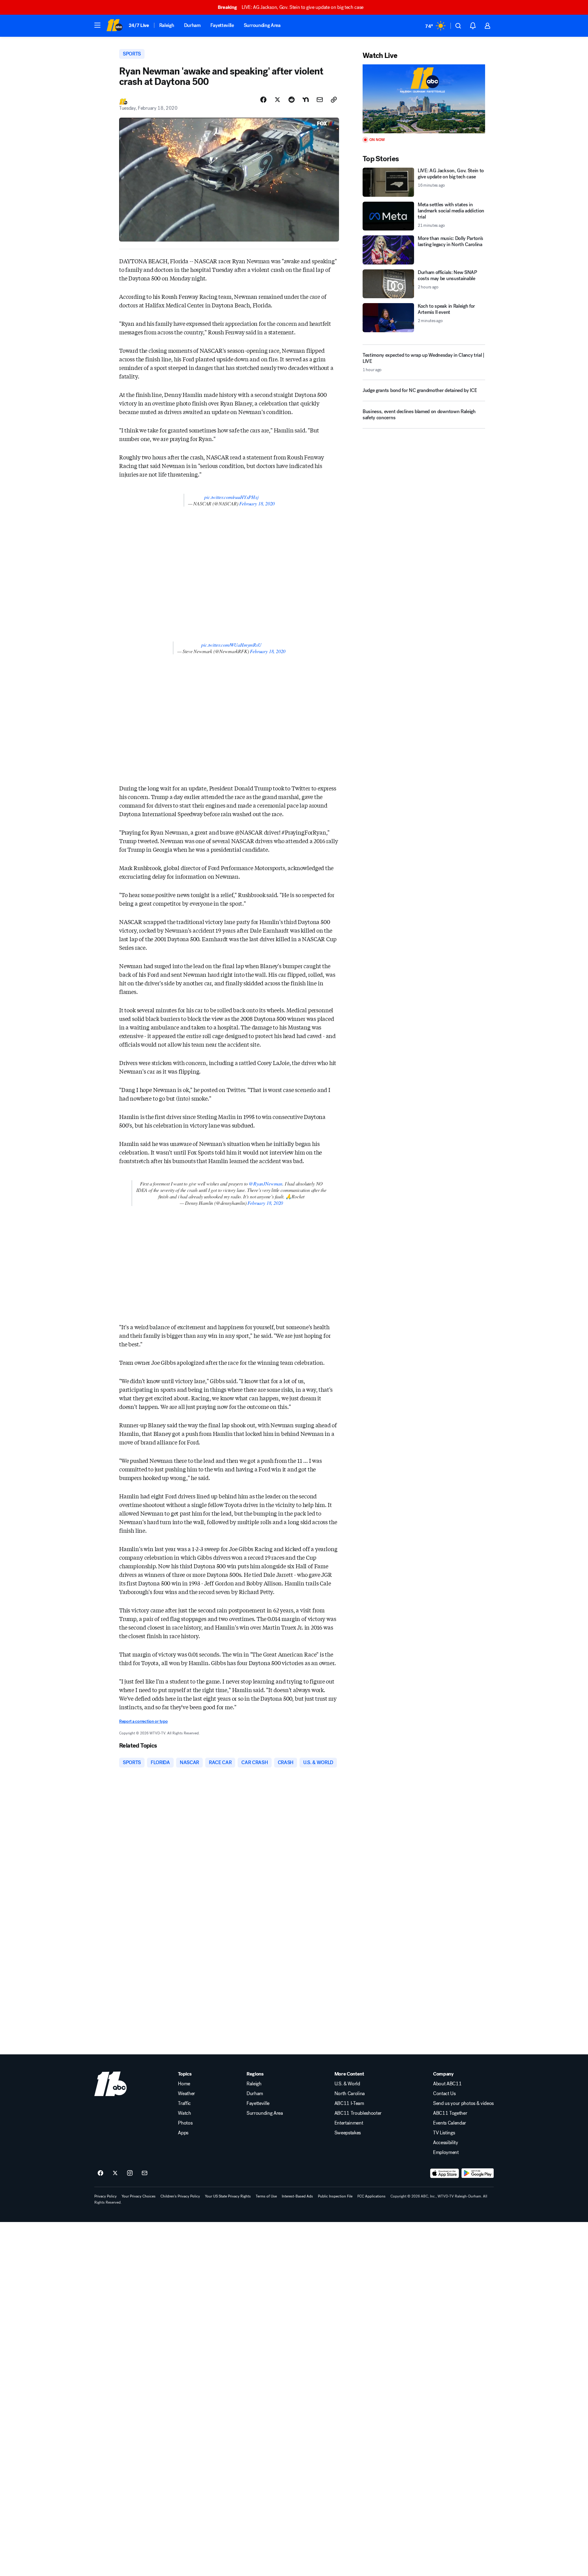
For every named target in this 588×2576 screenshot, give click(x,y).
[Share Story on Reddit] (292, 100)
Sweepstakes (348, 2133)
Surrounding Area (262, 25)
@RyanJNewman (266, 1183)
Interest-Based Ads (297, 2196)
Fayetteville (222, 25)
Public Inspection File (335, 2196)
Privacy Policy (106, 2196)
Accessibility (446, 2143)
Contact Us (444, 2094)
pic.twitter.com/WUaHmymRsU (231, 645)
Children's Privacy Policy (180, 2196)
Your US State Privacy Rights (228, 2196)
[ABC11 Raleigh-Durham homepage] (114, 26)
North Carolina (350, 2094)
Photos (185, 2123)
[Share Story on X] (277, 100)
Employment (446, 2152)
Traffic (184, 2103)
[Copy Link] (334, 100)
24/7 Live (139, 25)
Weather (187, 2094)
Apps (183, 2133)
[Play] (424, 99)
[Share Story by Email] (320, 100)
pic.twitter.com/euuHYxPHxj (231, 497)
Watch (184, 2113)
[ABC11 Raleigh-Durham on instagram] (130, 2173)
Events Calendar (450, 2123)
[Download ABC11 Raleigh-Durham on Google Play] (478, 2173)
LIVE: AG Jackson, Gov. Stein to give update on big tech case (291, 7)
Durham (192, 25)
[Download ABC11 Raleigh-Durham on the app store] (445, 2173)
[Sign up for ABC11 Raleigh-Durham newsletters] (145, 2173)
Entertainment (349, 2123)
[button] (97, 25)
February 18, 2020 (257, 503)
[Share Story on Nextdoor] (306, 100)
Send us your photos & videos (463, 2103)
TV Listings (444, 2133)
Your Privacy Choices (139, 2196)
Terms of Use (266, 2196)
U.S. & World (347, 2084)
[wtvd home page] (111, 2084)
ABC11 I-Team (349, 2103)
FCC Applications (371, 2196)
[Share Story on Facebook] (263, 100)
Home (184, 2084)
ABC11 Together (450, 2113)
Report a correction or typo (143, 1721)
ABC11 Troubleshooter (358, 2113)
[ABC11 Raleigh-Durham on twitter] (115, 2173)
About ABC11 (447, 2084)
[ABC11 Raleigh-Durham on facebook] (100, 2173)
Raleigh (167, 25)
